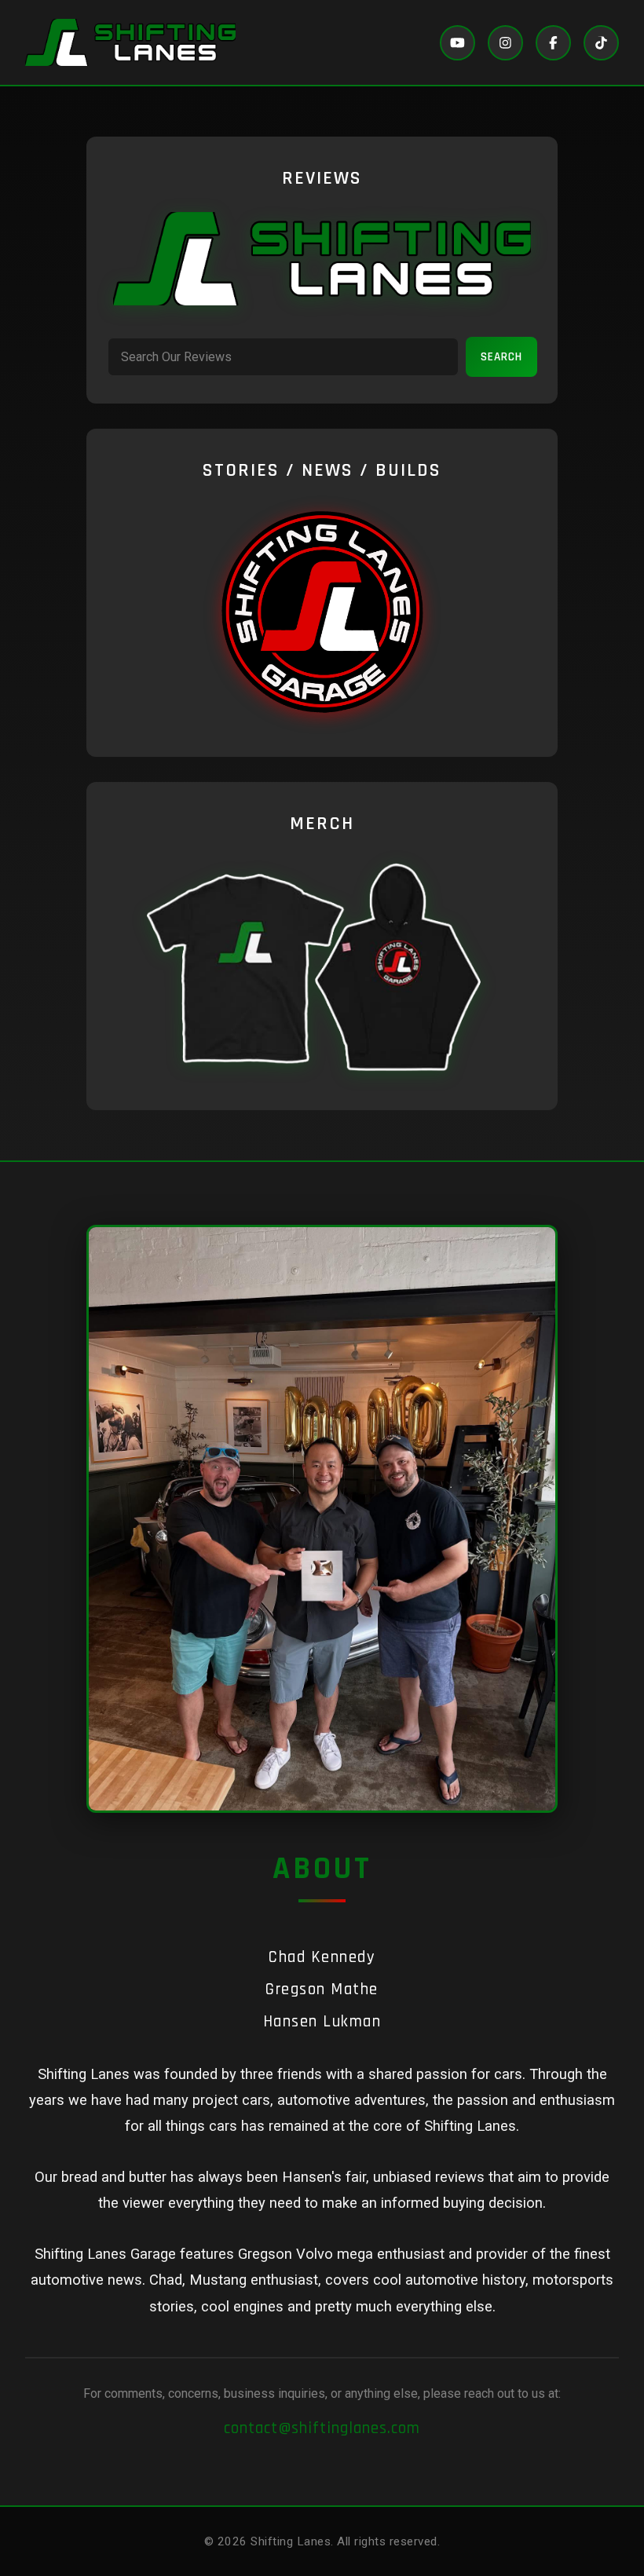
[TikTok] (601, 43)
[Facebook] (553, 43)
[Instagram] (505, 43)
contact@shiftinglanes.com (322, 2428)
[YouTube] (457, 43)
